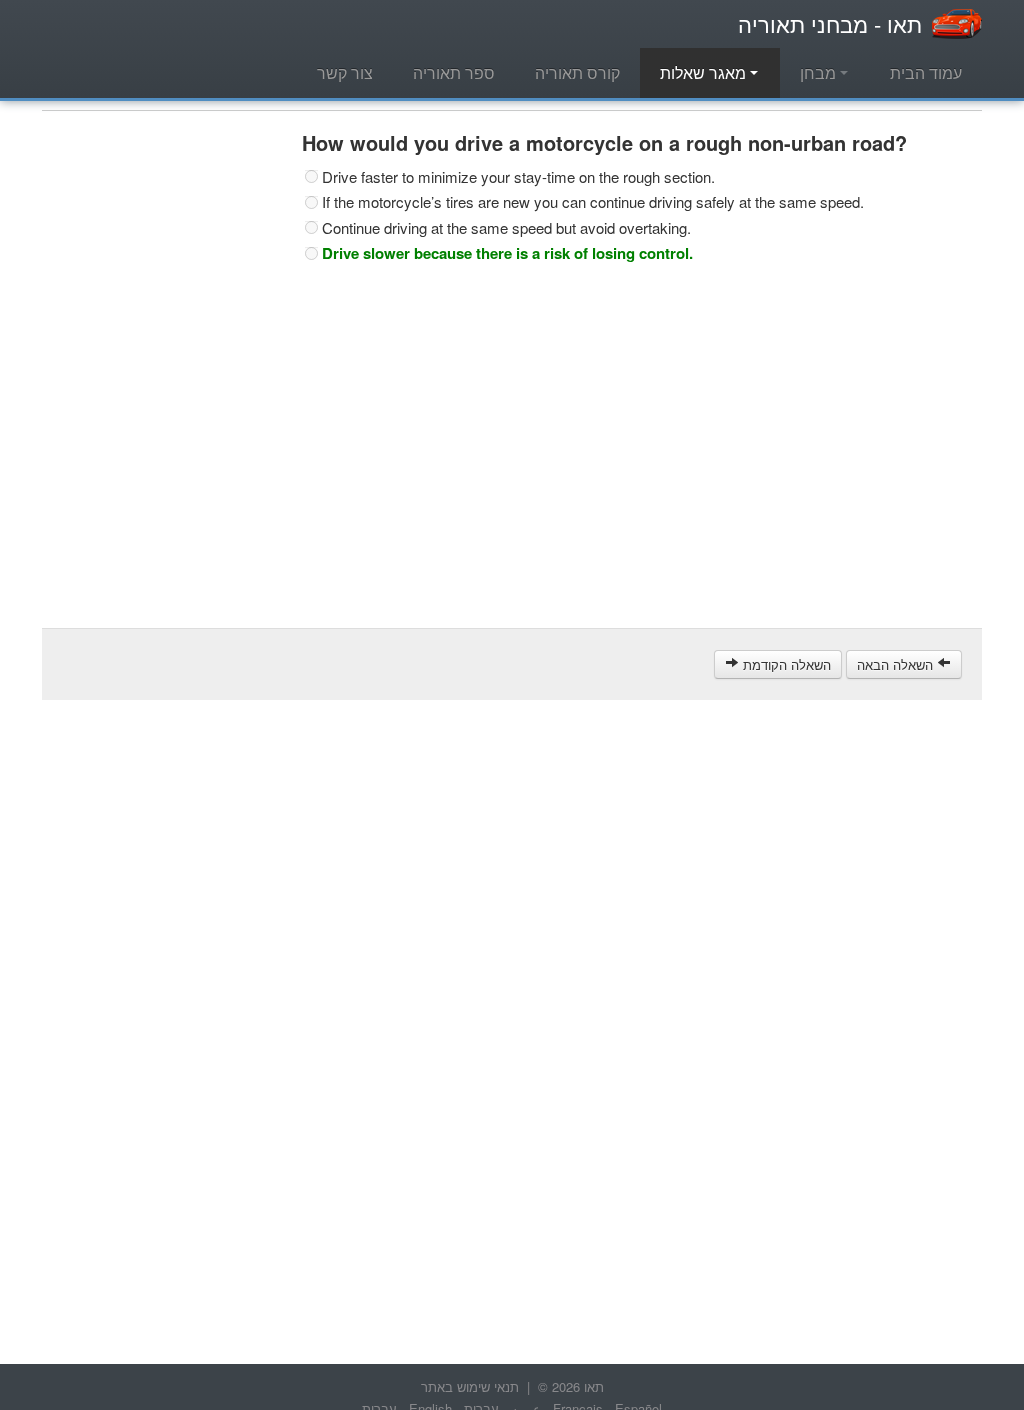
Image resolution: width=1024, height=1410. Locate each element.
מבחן (820, 72)
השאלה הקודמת (785, 664)
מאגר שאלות (705, 72)
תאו (830, 23)
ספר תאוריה (454, 72)
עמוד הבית (926, 72)
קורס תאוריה (577, 72)
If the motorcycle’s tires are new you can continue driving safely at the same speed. (593, 202)
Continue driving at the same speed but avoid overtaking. (506, 228)
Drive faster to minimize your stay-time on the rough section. (518, 177)
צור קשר (345, 72)
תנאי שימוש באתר (470, 1386)
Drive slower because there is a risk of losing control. (507, 253)
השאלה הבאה (897, 664)
